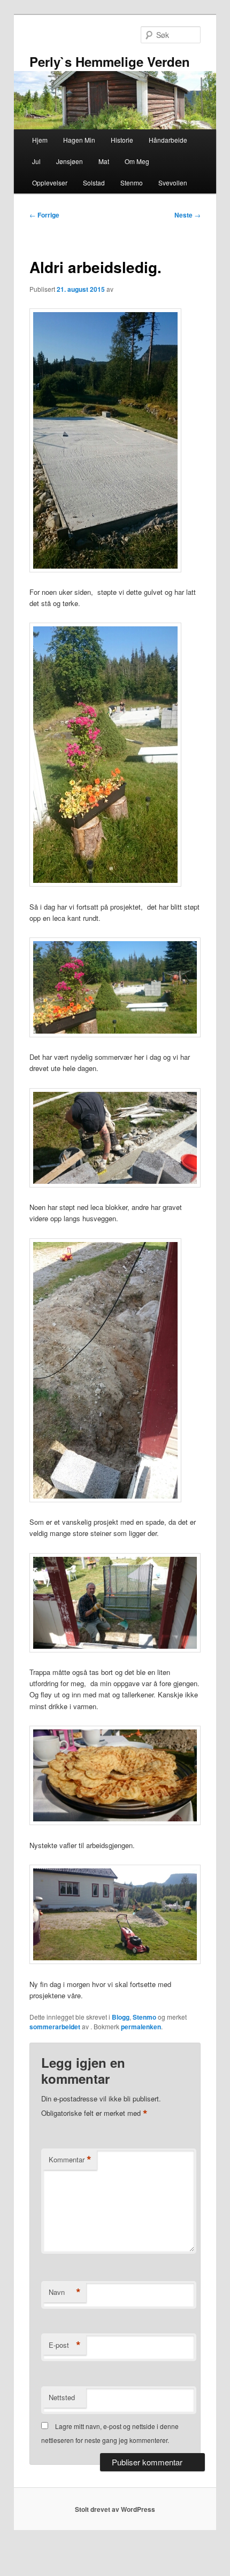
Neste (187, 215)
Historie (122, 140)
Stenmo (132, 183)
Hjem (40, 140)
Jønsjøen (70, 161)
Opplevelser (50, 183)
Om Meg (137, 161)
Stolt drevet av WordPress (115, 2509)
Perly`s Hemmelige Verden (110, 61)
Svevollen (173, 183)
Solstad (94, 183)
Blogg (121, 2017)
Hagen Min (79, 140)
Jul (36, 161)
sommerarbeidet (55, 2027)
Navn (65, 2292)
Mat (104, 161)
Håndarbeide (168, 140)
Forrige (44, 215)
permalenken (141, 2027)
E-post (65, 2345)
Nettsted (62, 2397)
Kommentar (70, 2160)
